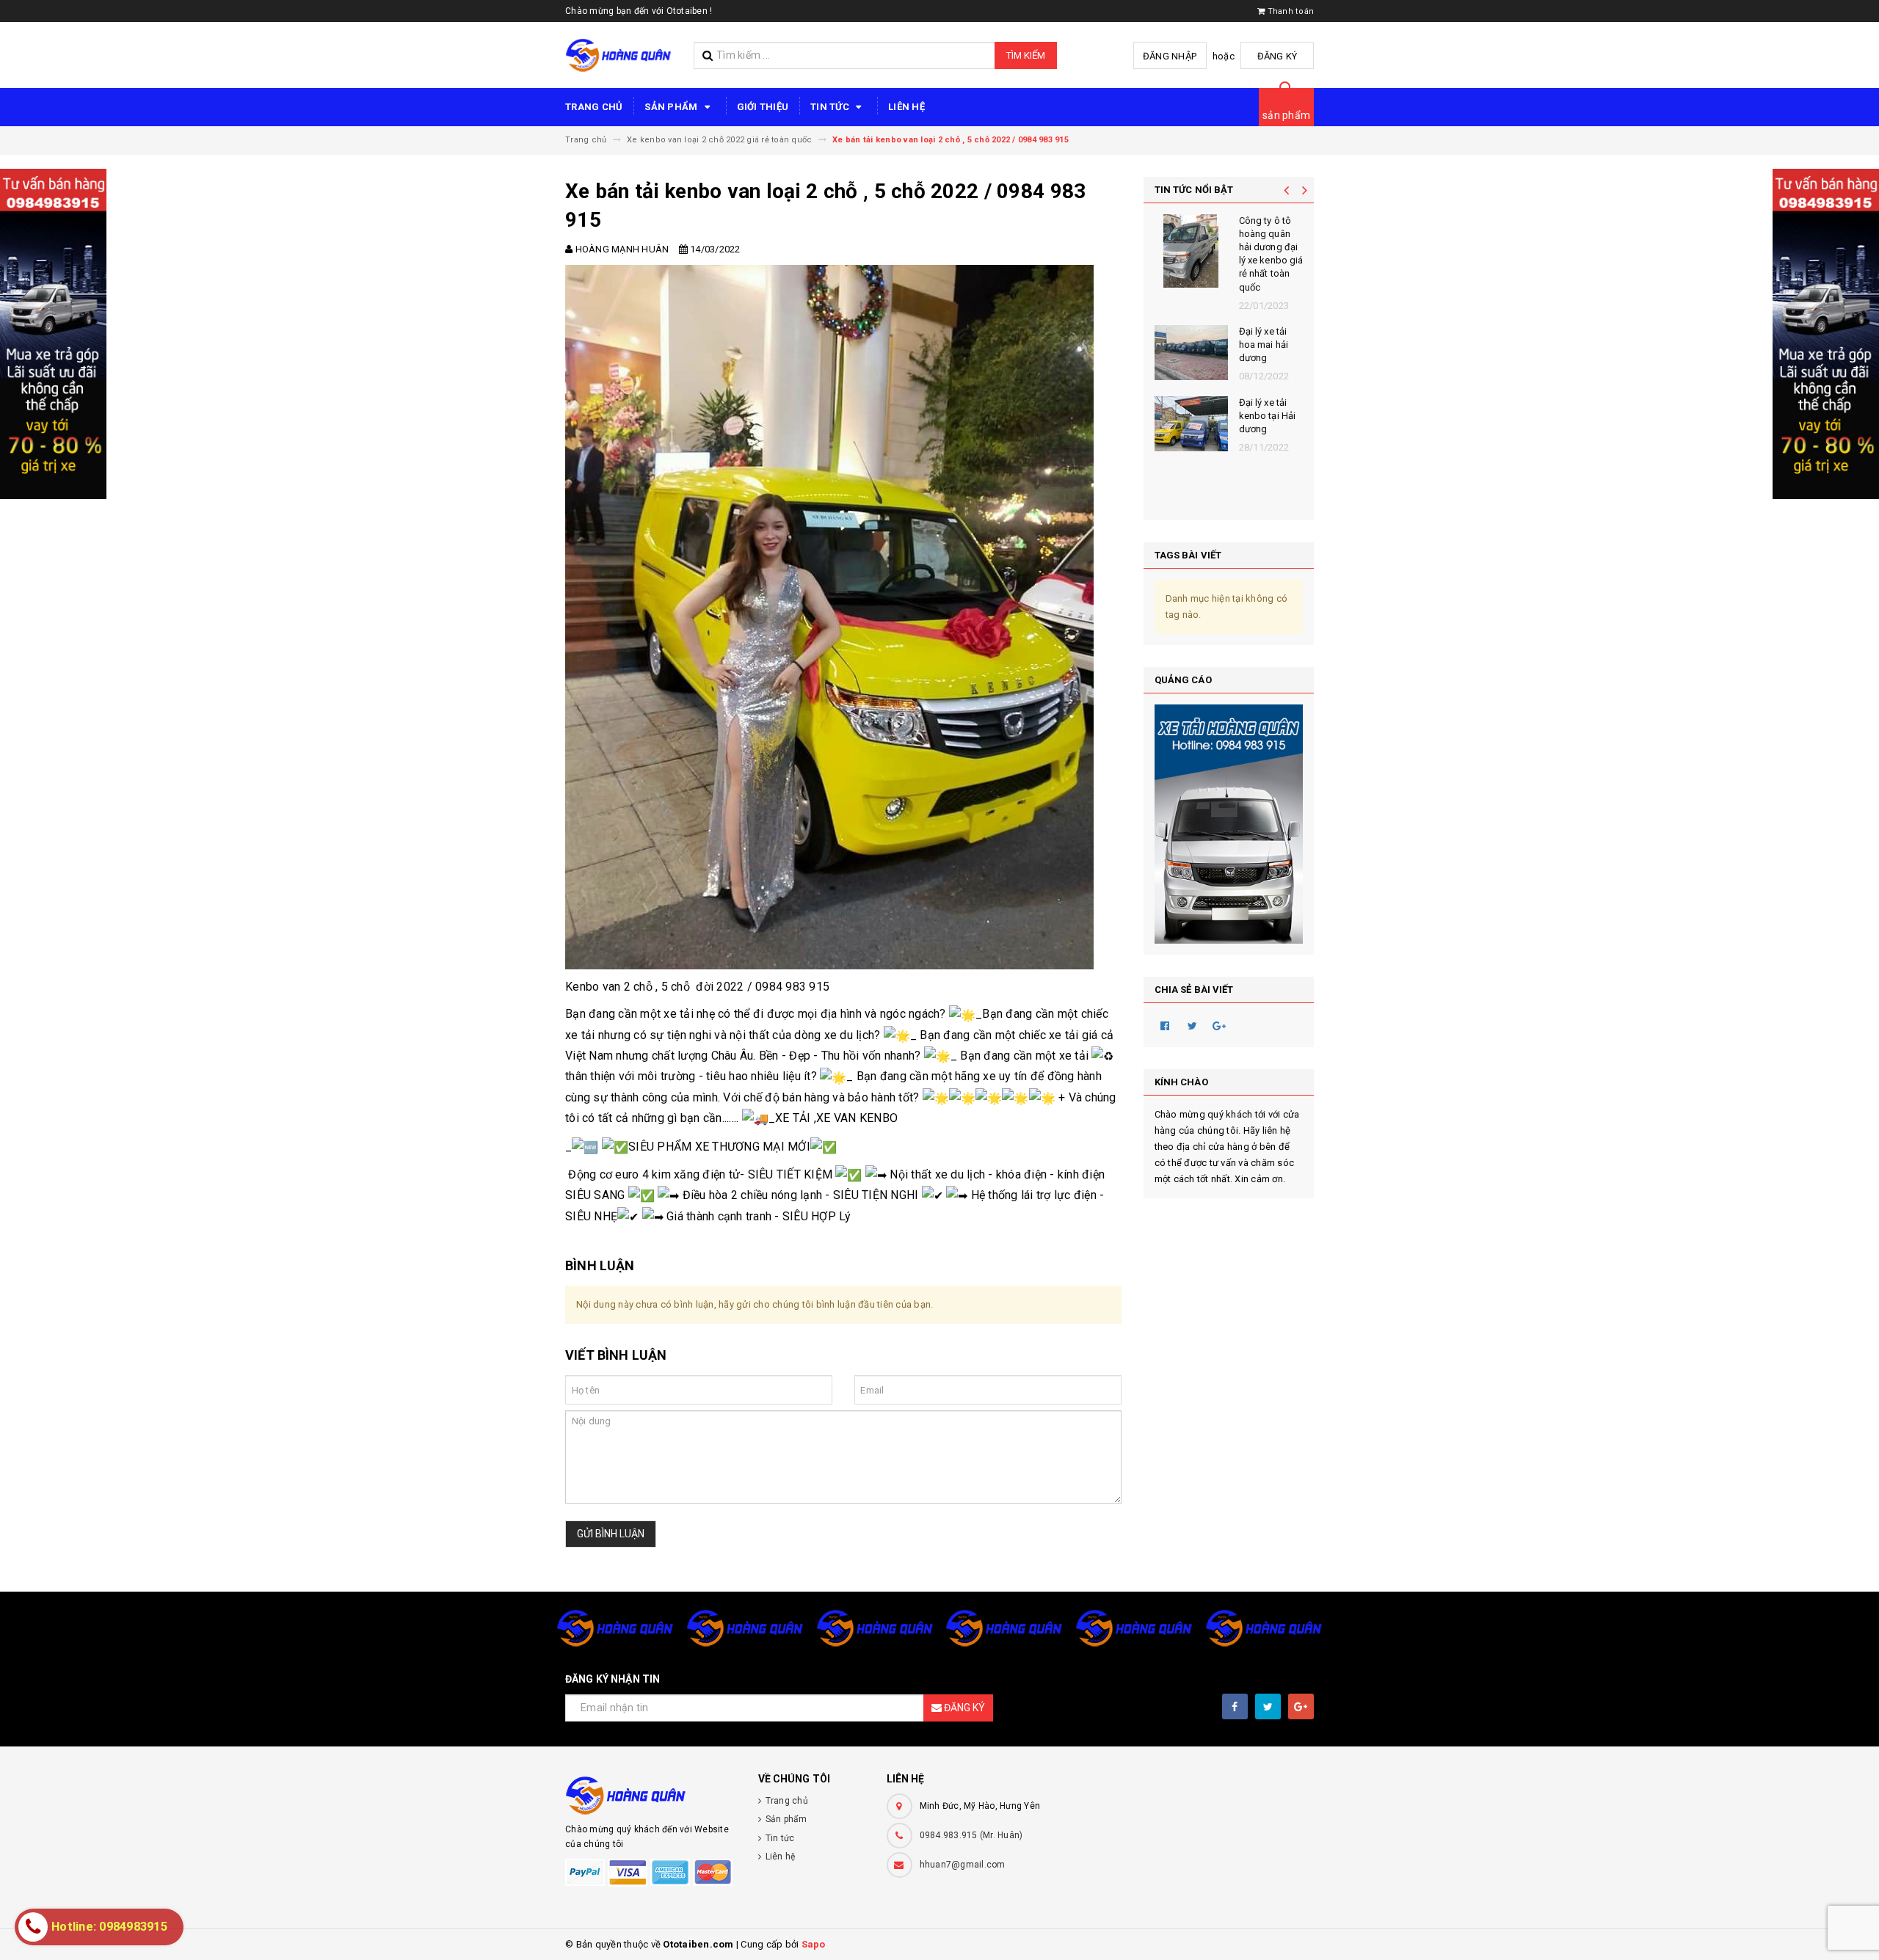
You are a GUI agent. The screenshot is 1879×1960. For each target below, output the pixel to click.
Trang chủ (594, 107)
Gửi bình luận (611, 1534)
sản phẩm (1286, 115)
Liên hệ (906, 107)
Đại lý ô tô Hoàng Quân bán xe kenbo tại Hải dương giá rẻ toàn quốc (1268, 254)
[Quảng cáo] (1229, 824)
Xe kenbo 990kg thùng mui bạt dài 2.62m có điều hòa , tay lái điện (1269, 449)
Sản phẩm (672, 107)
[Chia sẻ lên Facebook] (1166, 1025)
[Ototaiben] (651, 1795)
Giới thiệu (763, 107)
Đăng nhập (1170, 56)
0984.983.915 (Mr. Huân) (971, 1835)
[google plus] (1301, 1706)
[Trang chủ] (618, 55)
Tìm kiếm (1026, 55)
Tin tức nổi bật (1194, 190)
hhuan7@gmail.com (963, 1865)
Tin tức (831, 107)
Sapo (814, 1944)
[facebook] (1235, 1706)
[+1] (1220, 1025)
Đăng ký (1277, 56)
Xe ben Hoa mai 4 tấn (1264, 338)
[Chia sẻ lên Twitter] (1193, 1025)
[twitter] (1268, 1706)
